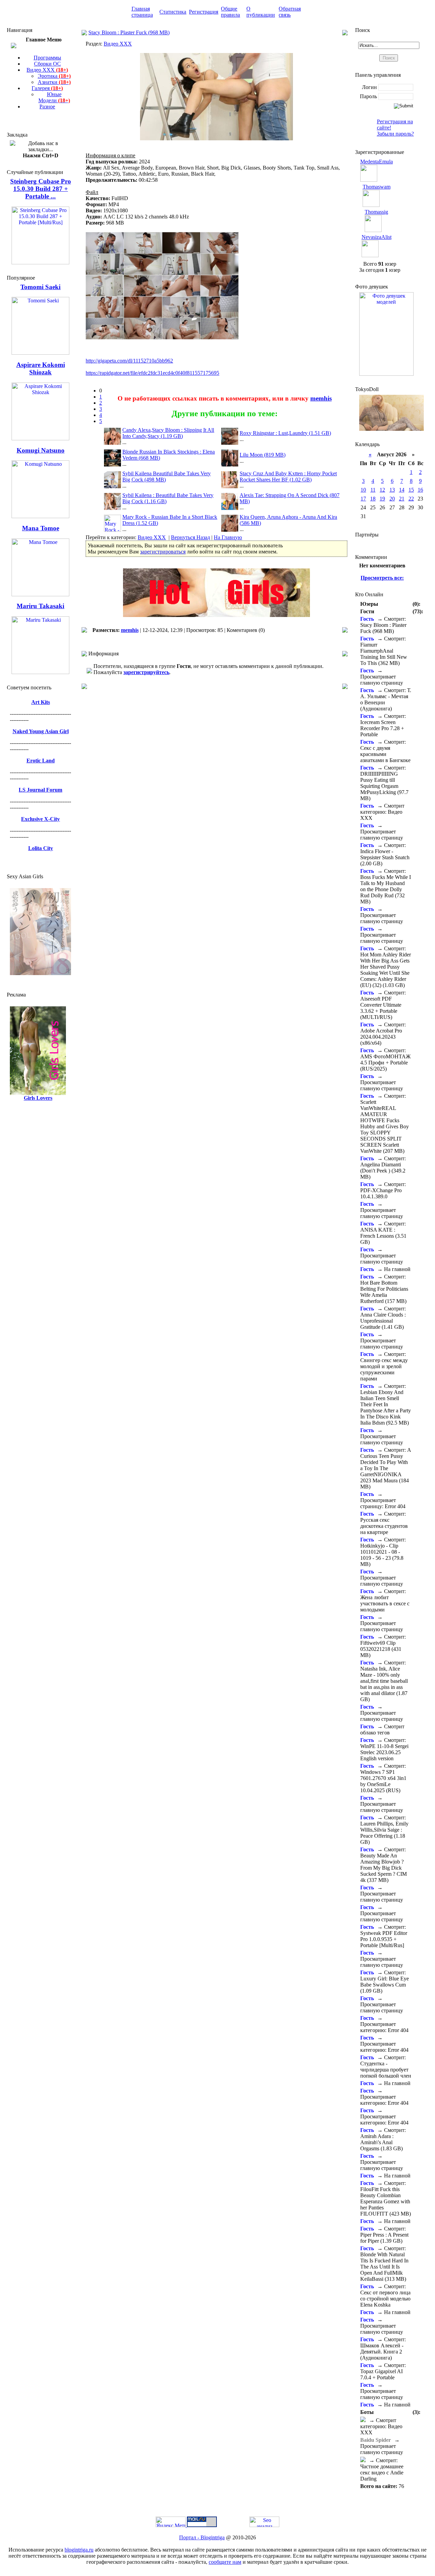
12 (382, 490)
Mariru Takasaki (40, 606)
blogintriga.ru (79, 2550)
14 (402, 490)
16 (420, 490)
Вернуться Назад (190, 537)
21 (402, 499)
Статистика (173, 12)
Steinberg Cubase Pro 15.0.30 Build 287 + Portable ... (41, 189)
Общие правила (230, 12)
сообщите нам (225, 2562)
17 (363, 499)
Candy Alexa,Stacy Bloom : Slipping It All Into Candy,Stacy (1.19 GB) (168, 433)
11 (373, 490)
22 (411, 499)
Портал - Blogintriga (202, 2537)
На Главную (228, 537)
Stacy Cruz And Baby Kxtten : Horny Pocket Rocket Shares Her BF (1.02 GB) (288, 477)
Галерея (47, 88)
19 (382, 499)
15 (411, 490)
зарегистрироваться (163, 552)
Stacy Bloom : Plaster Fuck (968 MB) (129, 32)
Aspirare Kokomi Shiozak (41, 368)
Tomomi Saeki (40, 287)
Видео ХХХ (47, 70)
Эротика (54, 76)
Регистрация (204, 12)
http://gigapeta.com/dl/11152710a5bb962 (129, 361)
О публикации (261, 12)
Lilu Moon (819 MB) (263, 455)
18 (373, 499)
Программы (47, 58)
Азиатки (54, 82)
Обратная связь (290, 12)
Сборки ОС (47, 64)
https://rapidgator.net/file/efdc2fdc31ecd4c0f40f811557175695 (152, 373)
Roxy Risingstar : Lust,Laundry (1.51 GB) (285, 433)
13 (392, 490)
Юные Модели (54, 97)
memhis (321, 398)
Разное (47, 107)
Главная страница (142, 12)
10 (363, 490)
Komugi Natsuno (41, 450)
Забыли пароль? (395, 134)
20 (392, 499)
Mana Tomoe (41, 528)
